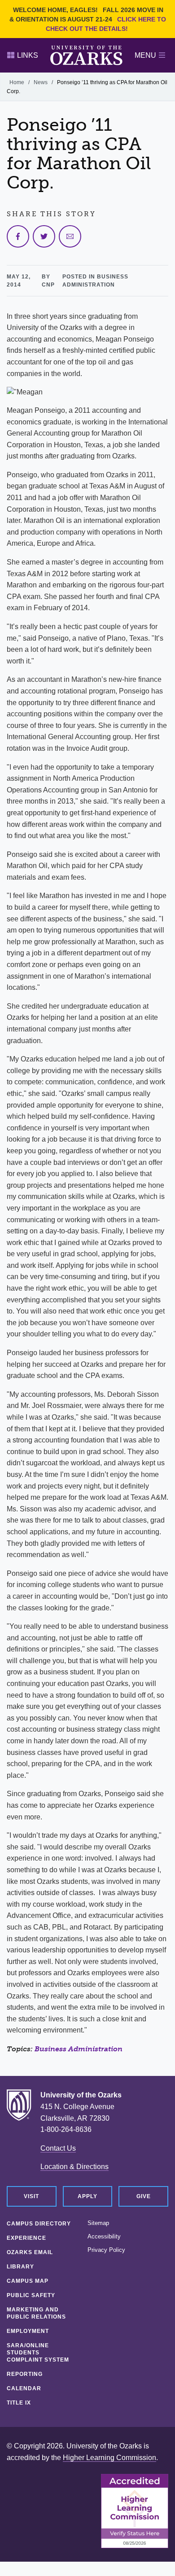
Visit (31, 2196)
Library (20, 2267)
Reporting (25, 2374)
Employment (28, 2331)
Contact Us (58, 2148)
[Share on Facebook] (18, 236)
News (41, 82)
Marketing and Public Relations (36, 2313)
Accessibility (104, 2237)
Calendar (24, 2388)
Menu (145, 55)
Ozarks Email (30, 2252)
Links (28, 55)
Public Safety (31, 2295)
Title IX (19, 2403)
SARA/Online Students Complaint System (38, 2353)
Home (17, 82)
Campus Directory (39, 2224)
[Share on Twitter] (44, 236)
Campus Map (28, 2281)
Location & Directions (74, 2167)
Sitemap (98, 2223)
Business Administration (79, 2049)
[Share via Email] (70, 236)
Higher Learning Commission (109, 2458)
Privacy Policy (106, 2250)
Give (144, 2196)
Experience (26, 2238)
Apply (87, 2196)
